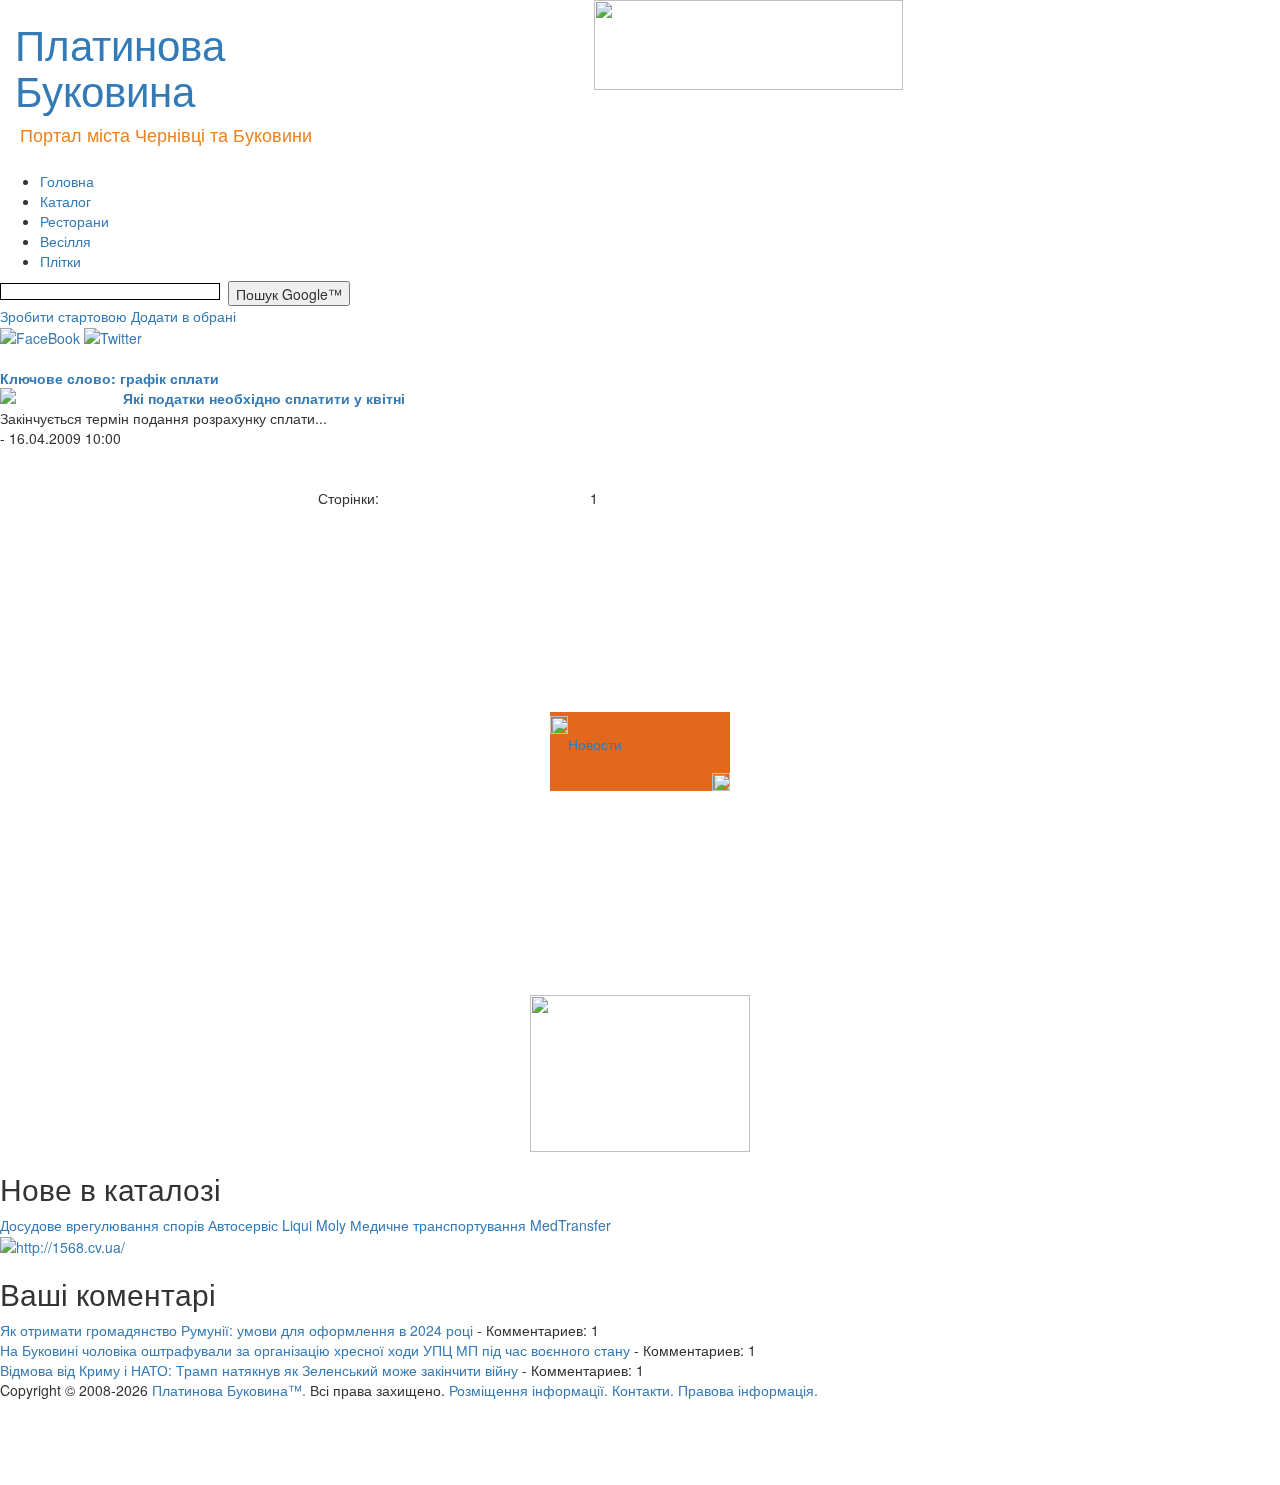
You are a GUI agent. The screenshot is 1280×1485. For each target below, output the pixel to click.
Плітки (60, 261)
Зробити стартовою (63, 316)
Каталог (65, 201)
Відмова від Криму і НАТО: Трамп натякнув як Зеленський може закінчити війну (259, 1370)
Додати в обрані (183, 316)
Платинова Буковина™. (229, 1390)
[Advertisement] (100, 608)
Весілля (65, 241)
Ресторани (74, 221)
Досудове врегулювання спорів (102, 1225)
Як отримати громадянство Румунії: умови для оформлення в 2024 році (236, 1330)
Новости (595, 744)
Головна (67, 181)
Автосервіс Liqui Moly (277, 1225)
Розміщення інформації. (528, 1390)
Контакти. (643, 1390)
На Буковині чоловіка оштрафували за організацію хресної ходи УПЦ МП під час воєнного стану (315, 1350)
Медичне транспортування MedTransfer (480, 1225)
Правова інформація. (748, 1390)
